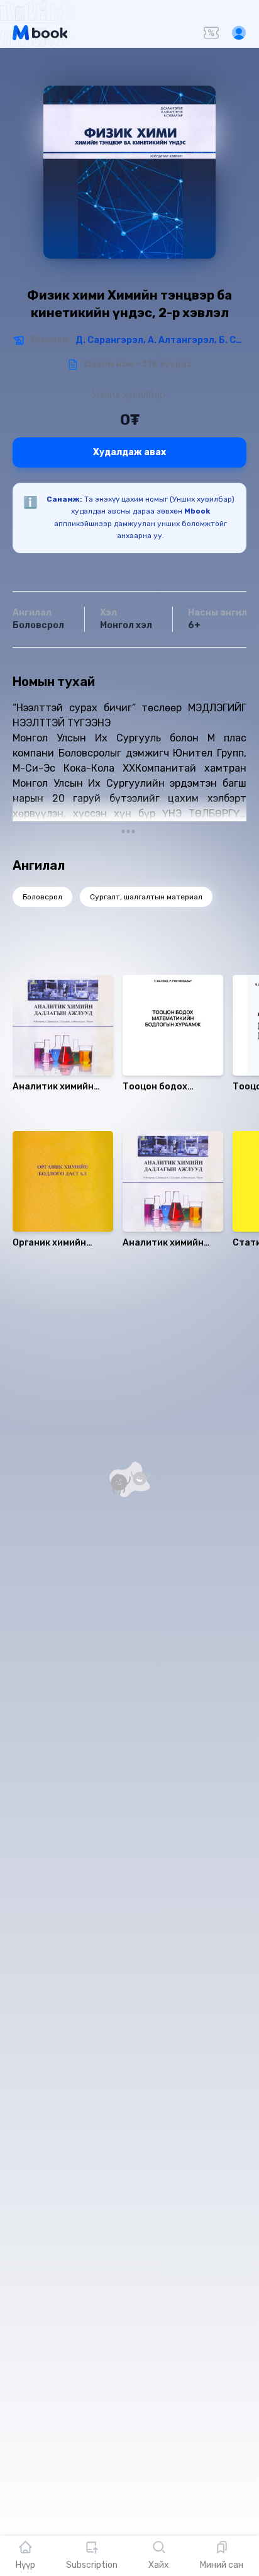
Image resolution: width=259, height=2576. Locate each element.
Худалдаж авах (129, 452)
